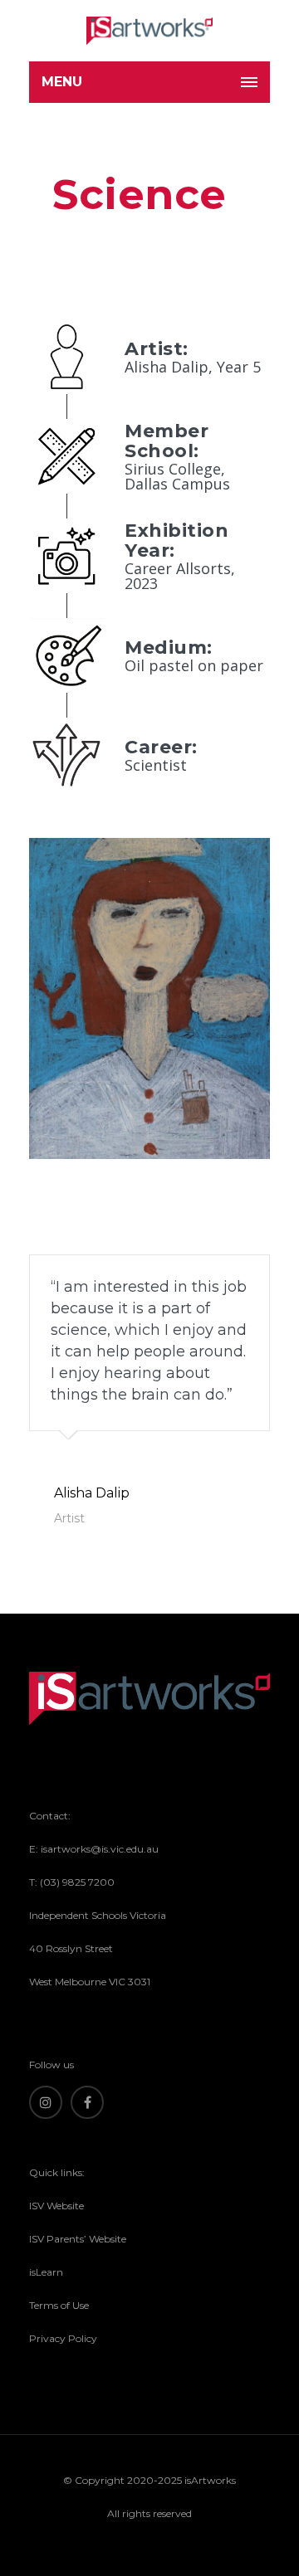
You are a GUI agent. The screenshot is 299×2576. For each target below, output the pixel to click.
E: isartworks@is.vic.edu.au (94, 1849)
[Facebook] (87, 2102)
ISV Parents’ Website (78, 2239)
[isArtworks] (149, 31)
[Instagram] (46, 2102)
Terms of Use (59, 2305)
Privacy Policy (63, 2338)
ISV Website (56, 2206)
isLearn (46, 2272)
